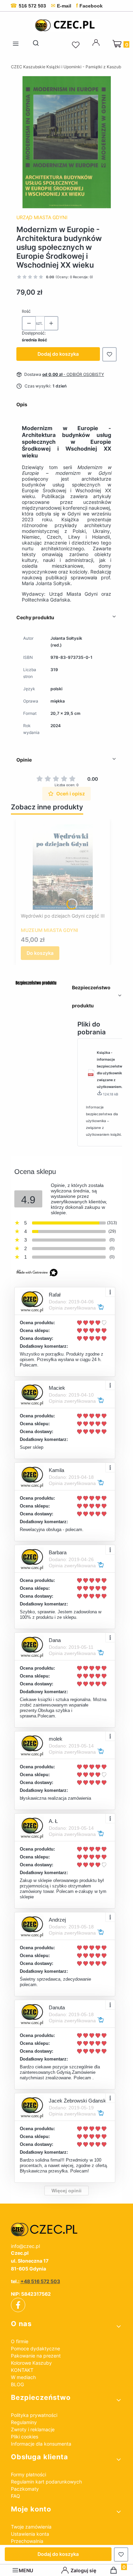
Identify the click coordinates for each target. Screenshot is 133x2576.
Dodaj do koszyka (58, 354)
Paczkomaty (25, 2489)
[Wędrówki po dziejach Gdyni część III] (63, 867)
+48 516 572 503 (40, 2281)
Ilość (26, 311)
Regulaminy (24, 2422)
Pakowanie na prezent (36, 2356)
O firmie (20, 2341)
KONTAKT (22, 2370)
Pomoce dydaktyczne (35, 2348)
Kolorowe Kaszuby (31, 2363)
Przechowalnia (27, 2541)
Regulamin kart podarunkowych (46, 2482)
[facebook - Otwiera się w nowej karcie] (18, 2305)
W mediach (23, 2377)
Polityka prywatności (34, 2415)
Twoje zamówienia (31, 2527)
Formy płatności (28, 2474)
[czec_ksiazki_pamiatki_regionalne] (66, 2230)
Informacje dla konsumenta (41, 2444)
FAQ (16, 2496)
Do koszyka (40, 953)
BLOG (17, 2384)
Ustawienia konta (30, 2534)
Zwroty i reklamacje (33, 2429)
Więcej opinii (66, 2191)
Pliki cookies (25, 2437)
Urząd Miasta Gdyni (42, 217)
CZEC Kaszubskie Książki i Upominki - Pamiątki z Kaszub (66, 67)
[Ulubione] (77, 45)
